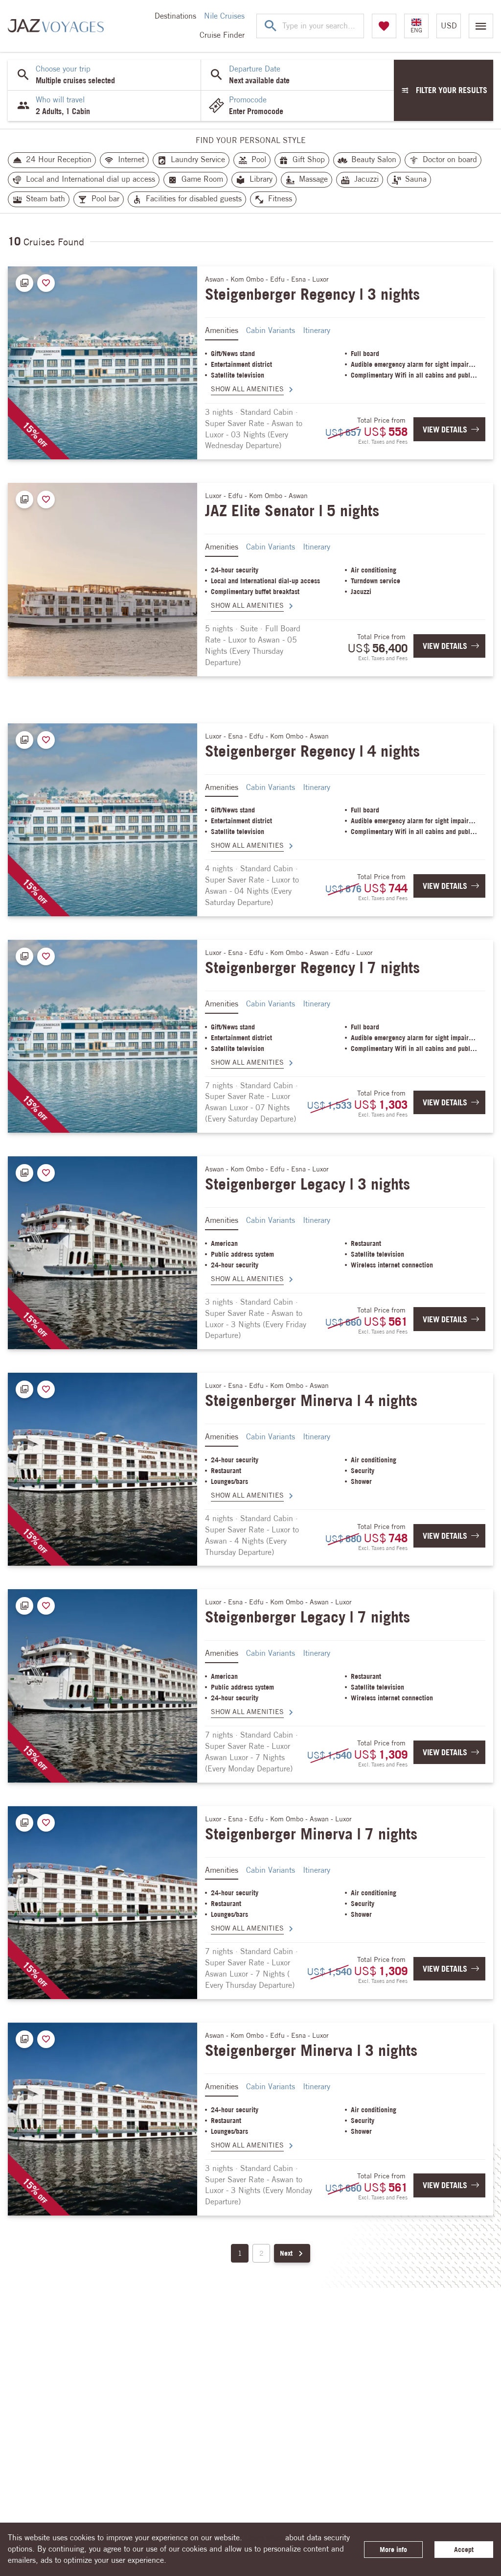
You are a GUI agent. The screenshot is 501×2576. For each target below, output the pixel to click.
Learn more (264, 2538)
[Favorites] (384, 26)
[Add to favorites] (46, 283)
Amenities (222, 330)
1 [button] (240, 2253)
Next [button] (286, 2253)
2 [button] (262, 2253)
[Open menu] (481, 26)
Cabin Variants (271, 330)
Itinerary (317, 330)
